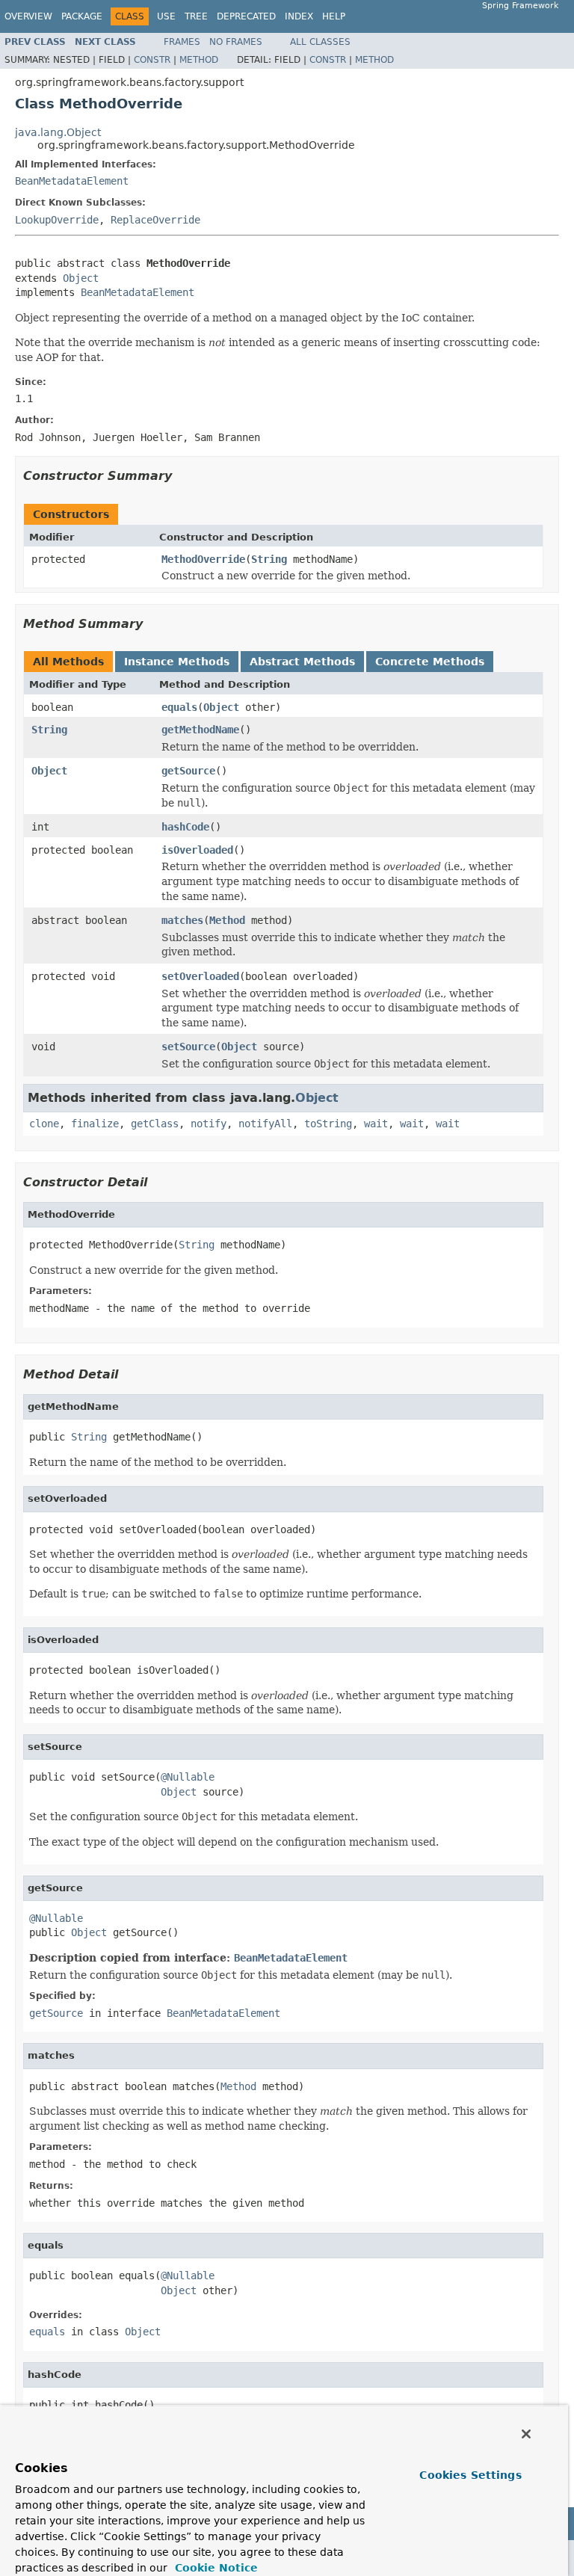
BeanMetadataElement (72, 181)
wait (376, 1124)
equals (179, 707)
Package (82, 16)
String (269, 559)
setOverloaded (200, 976)
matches (182, 920)
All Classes (320, 42)
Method (199, 60)
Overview (28, 16)
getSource (188, 771)
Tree (196, 16)
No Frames (236, 42)
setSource (188, 1047)
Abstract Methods (302, 662)
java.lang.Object (58, 132)
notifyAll (265, 1124)
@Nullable (188, 1777)
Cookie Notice (215, 2568)
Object (81, 278)
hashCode (185, 827)
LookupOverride (57, 220)
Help (334, 16)
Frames (182, 42)
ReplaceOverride (155, 220)
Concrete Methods (430, 662)
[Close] (526, 2434)
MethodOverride (203, 559)
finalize (95, 1124)
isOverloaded (197, 850)
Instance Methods (177, 662)
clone (44, 1124)
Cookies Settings (470, 2475)
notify (209, 1124)
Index (299, 16)
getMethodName (200, 730)
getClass (155, 1124)
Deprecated (246, 16)
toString (328, 1124)
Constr (152, 60)
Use (166, 16)
